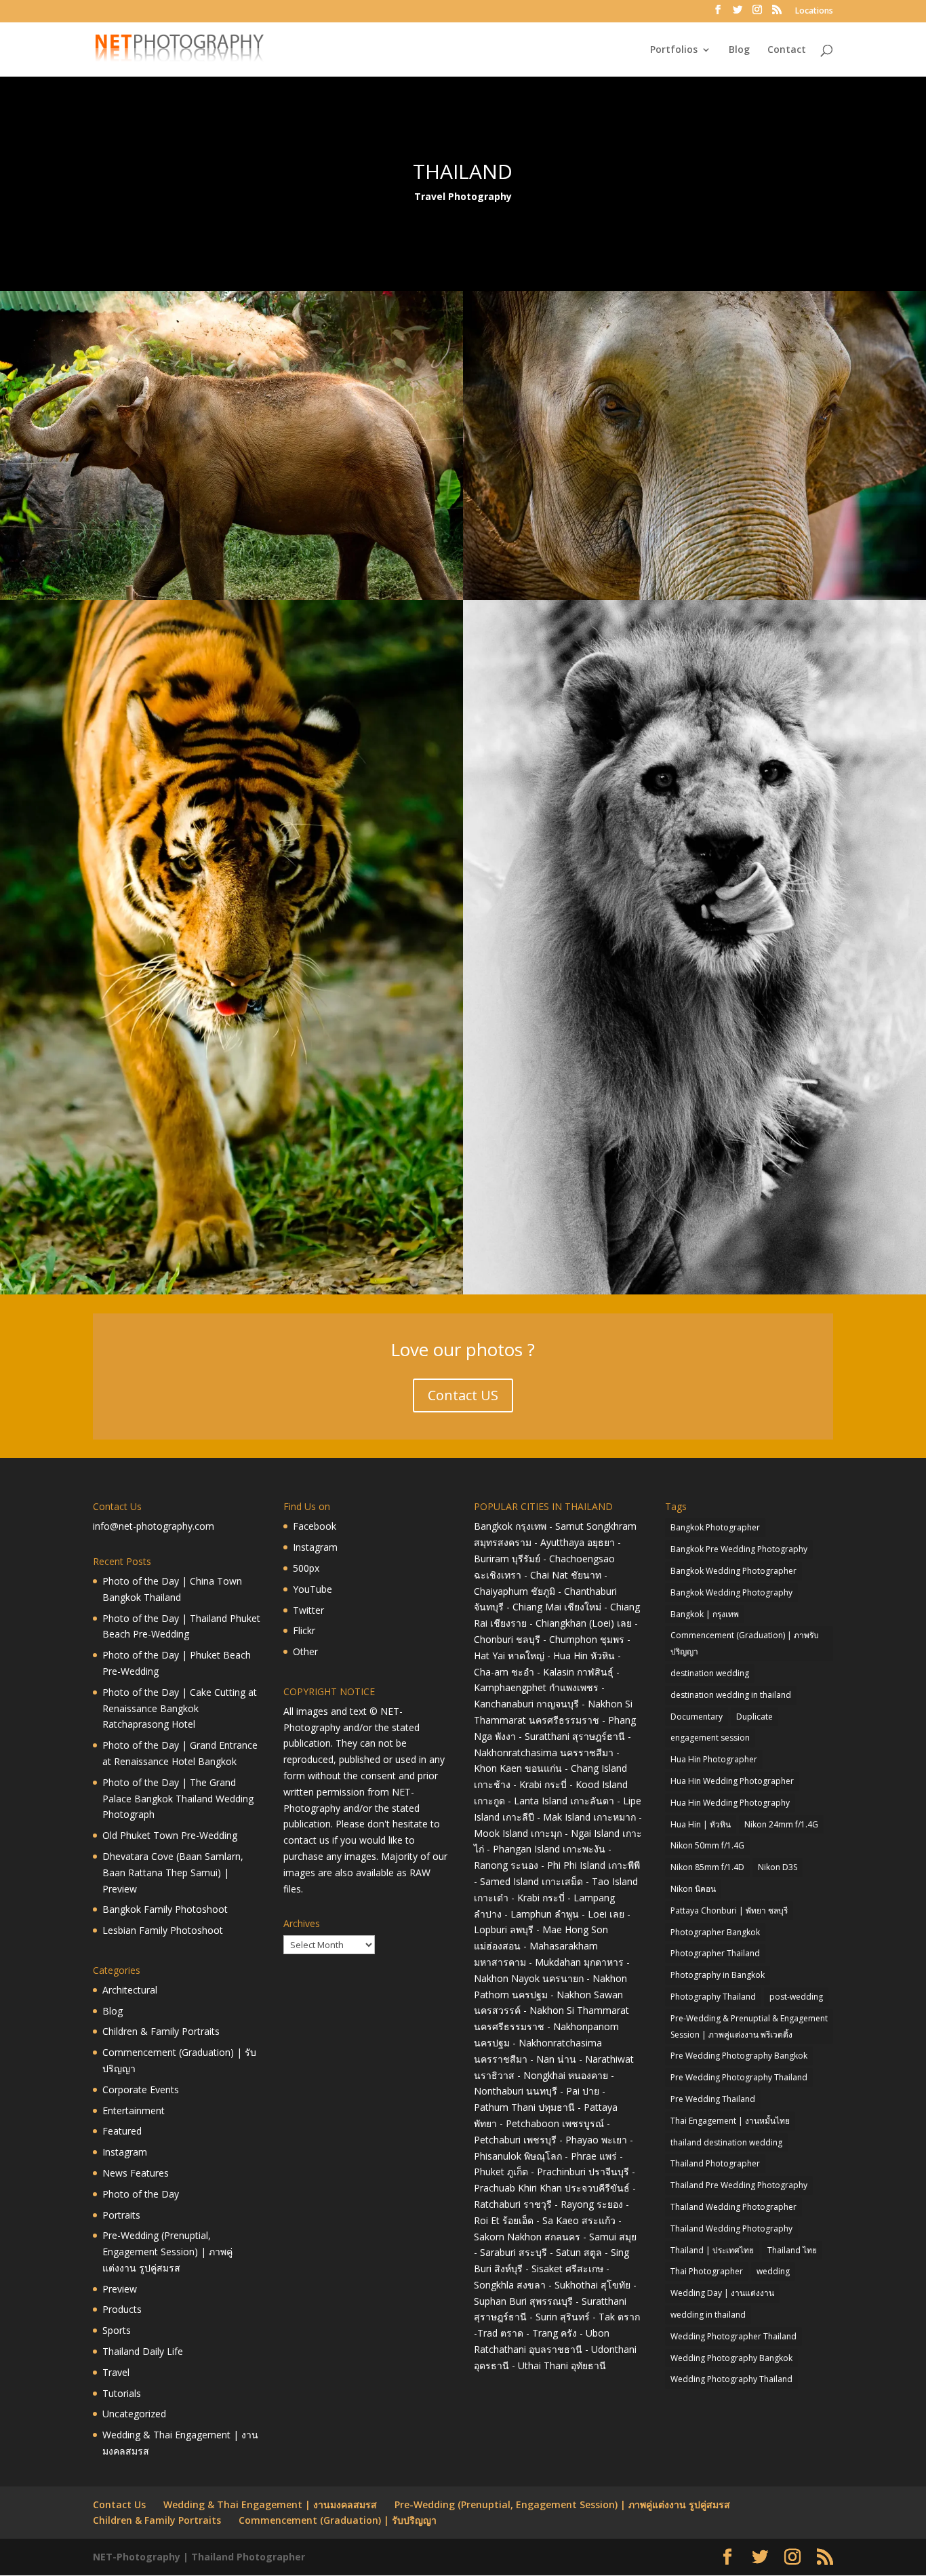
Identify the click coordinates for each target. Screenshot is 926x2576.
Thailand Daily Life (143, 2351)
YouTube (313, 1589)
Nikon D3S (778, 1867)
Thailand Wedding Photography (731, 2228)
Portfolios (674, 50)
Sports (117, 2330)
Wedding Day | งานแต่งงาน (722, 2293)
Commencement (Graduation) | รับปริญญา (338, 2520)
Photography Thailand (713, 1997)
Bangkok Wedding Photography (731, 1592)
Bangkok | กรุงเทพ (705, 1614)
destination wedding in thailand (731, 1695)
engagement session (710, 1738)
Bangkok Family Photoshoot (165, 1909)
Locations (814, 12)
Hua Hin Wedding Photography (730, 1803)
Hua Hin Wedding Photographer (732, 1781)
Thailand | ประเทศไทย (712, 2250)
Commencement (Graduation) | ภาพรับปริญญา (745, 1643)
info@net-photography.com (154, 1526)
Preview (120, 2289)
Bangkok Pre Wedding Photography (739, 1549)
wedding (773, 2271)
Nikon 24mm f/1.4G (781, 1824)
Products (122, 2309)
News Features (136, 2173)
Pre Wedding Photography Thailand (739, 2077)
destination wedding (710, 1673)
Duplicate (754, 1717)
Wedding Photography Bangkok (731, 2358)
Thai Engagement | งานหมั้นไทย (730, 2121)
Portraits (121, 2215)
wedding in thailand (708, 2315)
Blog (739, 50)
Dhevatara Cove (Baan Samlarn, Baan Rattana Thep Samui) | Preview (173, 1872)
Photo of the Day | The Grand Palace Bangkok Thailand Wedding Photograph (178, 1799)
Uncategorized (134, 2414)
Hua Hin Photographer (714, 1759)
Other (305, 1651)
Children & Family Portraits (161, 2031)
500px (306, 1568)
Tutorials (122, 2393)
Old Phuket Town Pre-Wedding (170, 1835)
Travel (116, 2372)
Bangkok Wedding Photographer (733, 1571)
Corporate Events (141, 2089)
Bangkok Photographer (715, 1527)
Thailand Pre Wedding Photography (739, 2185)
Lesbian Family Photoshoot (163, 1930)
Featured (122, 2131)
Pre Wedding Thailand (713, 2099)
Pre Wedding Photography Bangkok (739, 2056)
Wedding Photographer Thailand (733, 2336)
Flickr (304, 1630)
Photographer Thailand (715, 1953)
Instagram (125, 2152)
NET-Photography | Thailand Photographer (199, 2557)
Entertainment (134, 2111)
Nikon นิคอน (693, 1889)
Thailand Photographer (715, 2163)
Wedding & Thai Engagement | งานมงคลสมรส (270, 2504)
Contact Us (119, 2504)
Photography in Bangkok (718, 1975)
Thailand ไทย (792, 2250)
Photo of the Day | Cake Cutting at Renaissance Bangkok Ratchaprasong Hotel (180, 1708)
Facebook (315, 1526)
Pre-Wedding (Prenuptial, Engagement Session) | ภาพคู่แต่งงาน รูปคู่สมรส (167, 2252)
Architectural (130, 1990)
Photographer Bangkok (715, 1932)
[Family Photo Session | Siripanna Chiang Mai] (231, 596)
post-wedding (796, 1997)
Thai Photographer (707, 2271)
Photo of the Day (141, 2194)
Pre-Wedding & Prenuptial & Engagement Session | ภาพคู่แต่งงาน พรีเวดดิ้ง (749, 2026)
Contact (787, 50)
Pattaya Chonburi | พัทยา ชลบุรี (729, 1910)
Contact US (463, 1395)
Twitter (308, 1610)
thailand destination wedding (726, 2142)
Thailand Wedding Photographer (733, 2207)
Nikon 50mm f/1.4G (707, 1845)
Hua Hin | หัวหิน (701, 1824)
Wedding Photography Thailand (731, 2379)
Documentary (697, 1717)
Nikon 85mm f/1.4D (707, 1867)
